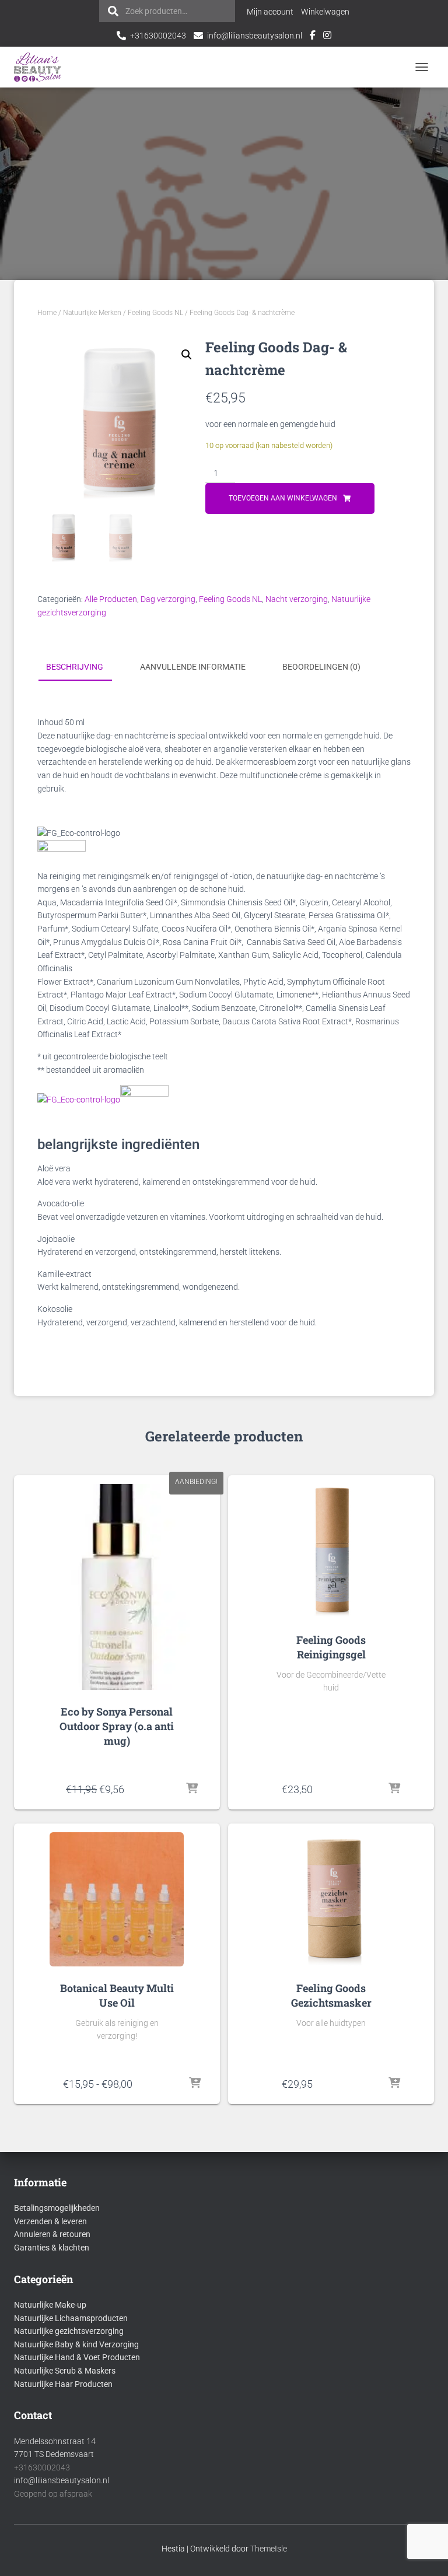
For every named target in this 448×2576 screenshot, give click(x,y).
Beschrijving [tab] (75, 667)
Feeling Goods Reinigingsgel (331, 1647)
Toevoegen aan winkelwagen (283, 498)
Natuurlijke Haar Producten (63, 2384)
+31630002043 (158, 36)
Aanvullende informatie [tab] (193, 667)
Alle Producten (111, 599)
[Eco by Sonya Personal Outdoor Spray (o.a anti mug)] (117, 1587)
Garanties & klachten (52, 2248)
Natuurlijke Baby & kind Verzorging (76, 2344)
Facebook (313, 37)
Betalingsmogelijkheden (57, 2208)
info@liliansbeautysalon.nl (255, 36)
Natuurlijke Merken (92, 313)
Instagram (327, 37)
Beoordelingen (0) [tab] (321, 667)
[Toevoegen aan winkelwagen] (192, 1789)
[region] (296, 2491)
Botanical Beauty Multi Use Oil (117, 1995)
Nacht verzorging (297, 599)
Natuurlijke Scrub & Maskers (65, 2371)
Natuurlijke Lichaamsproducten (71, 2318)
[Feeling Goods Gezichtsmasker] (331, 1899)
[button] (187, 355)
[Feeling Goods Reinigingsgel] (331, 1551)
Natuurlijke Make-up (50, 2305)
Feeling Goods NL (155, 313)
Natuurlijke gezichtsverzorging (69, 2331)
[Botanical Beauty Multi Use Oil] (117, 1899)
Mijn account (270, 12)
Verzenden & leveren (50, 2221)
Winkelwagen (325, 12)
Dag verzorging (168, 599)
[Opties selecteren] (195, 2084)
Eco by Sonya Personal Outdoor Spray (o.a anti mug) (117, 1726)
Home (47, 313)
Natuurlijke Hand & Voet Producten (77, 2357)
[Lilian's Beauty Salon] (42, 67)
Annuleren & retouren (52, 2234)
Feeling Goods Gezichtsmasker (331, 1995)
